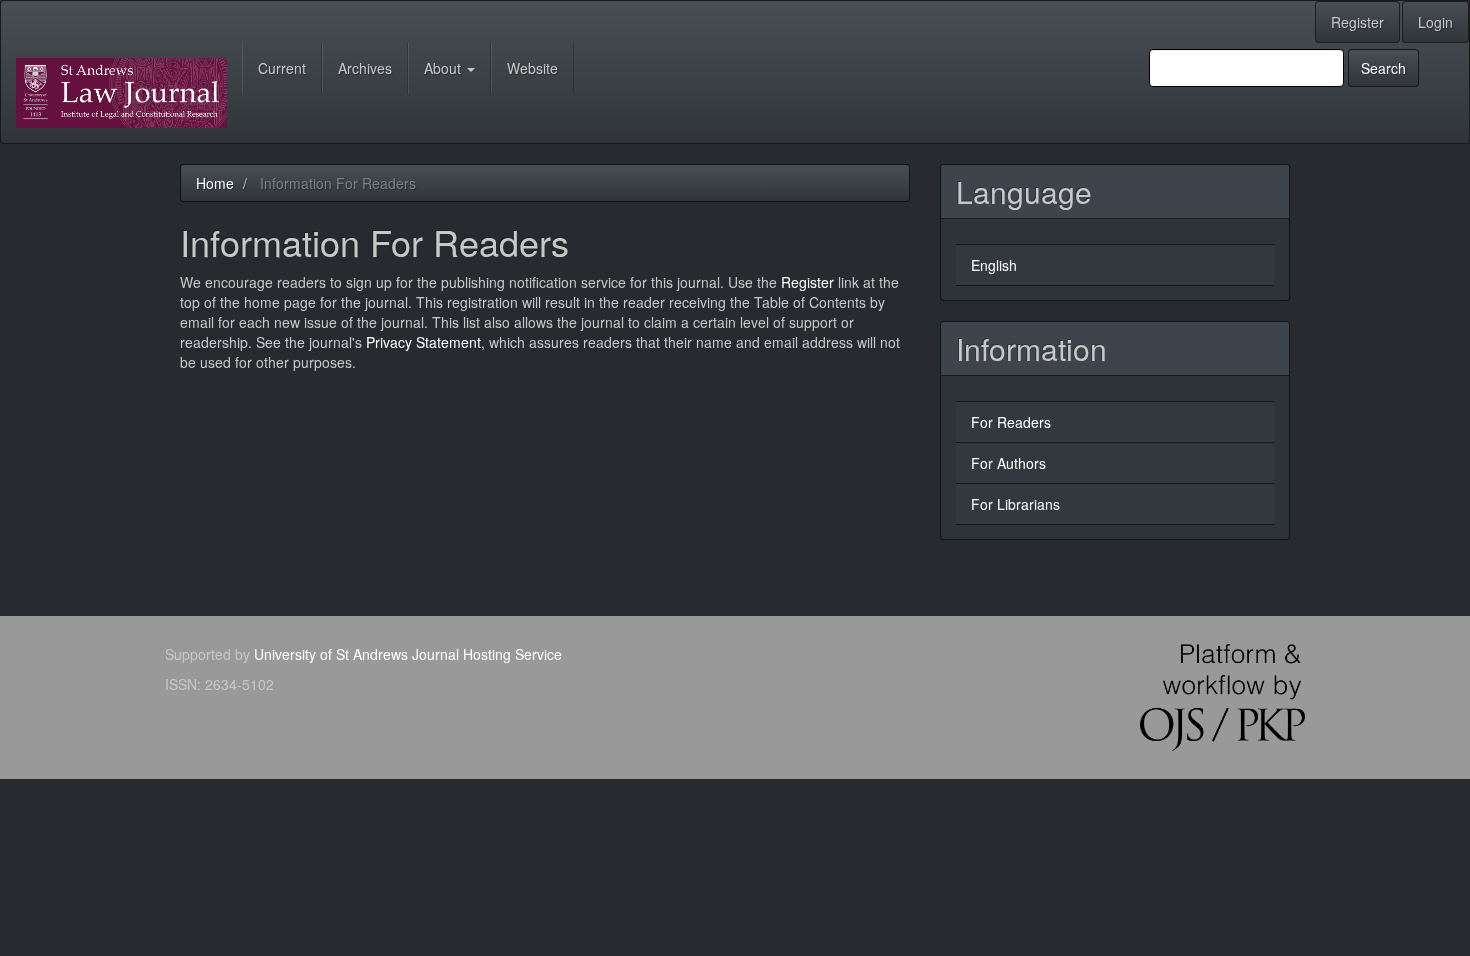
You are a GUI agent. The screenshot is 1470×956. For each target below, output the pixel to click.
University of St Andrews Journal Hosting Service (408, 654)
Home (215, 183)
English (994, 265)
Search (1383, 68)
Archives (365, 68)
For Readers (1011, 422)
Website (532, 68)
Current (282, 68)
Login (1435, 22)
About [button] (444, 68)
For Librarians (1015, 504)
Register (1357, 22)
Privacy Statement (423, 342)
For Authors (1008, 463)
